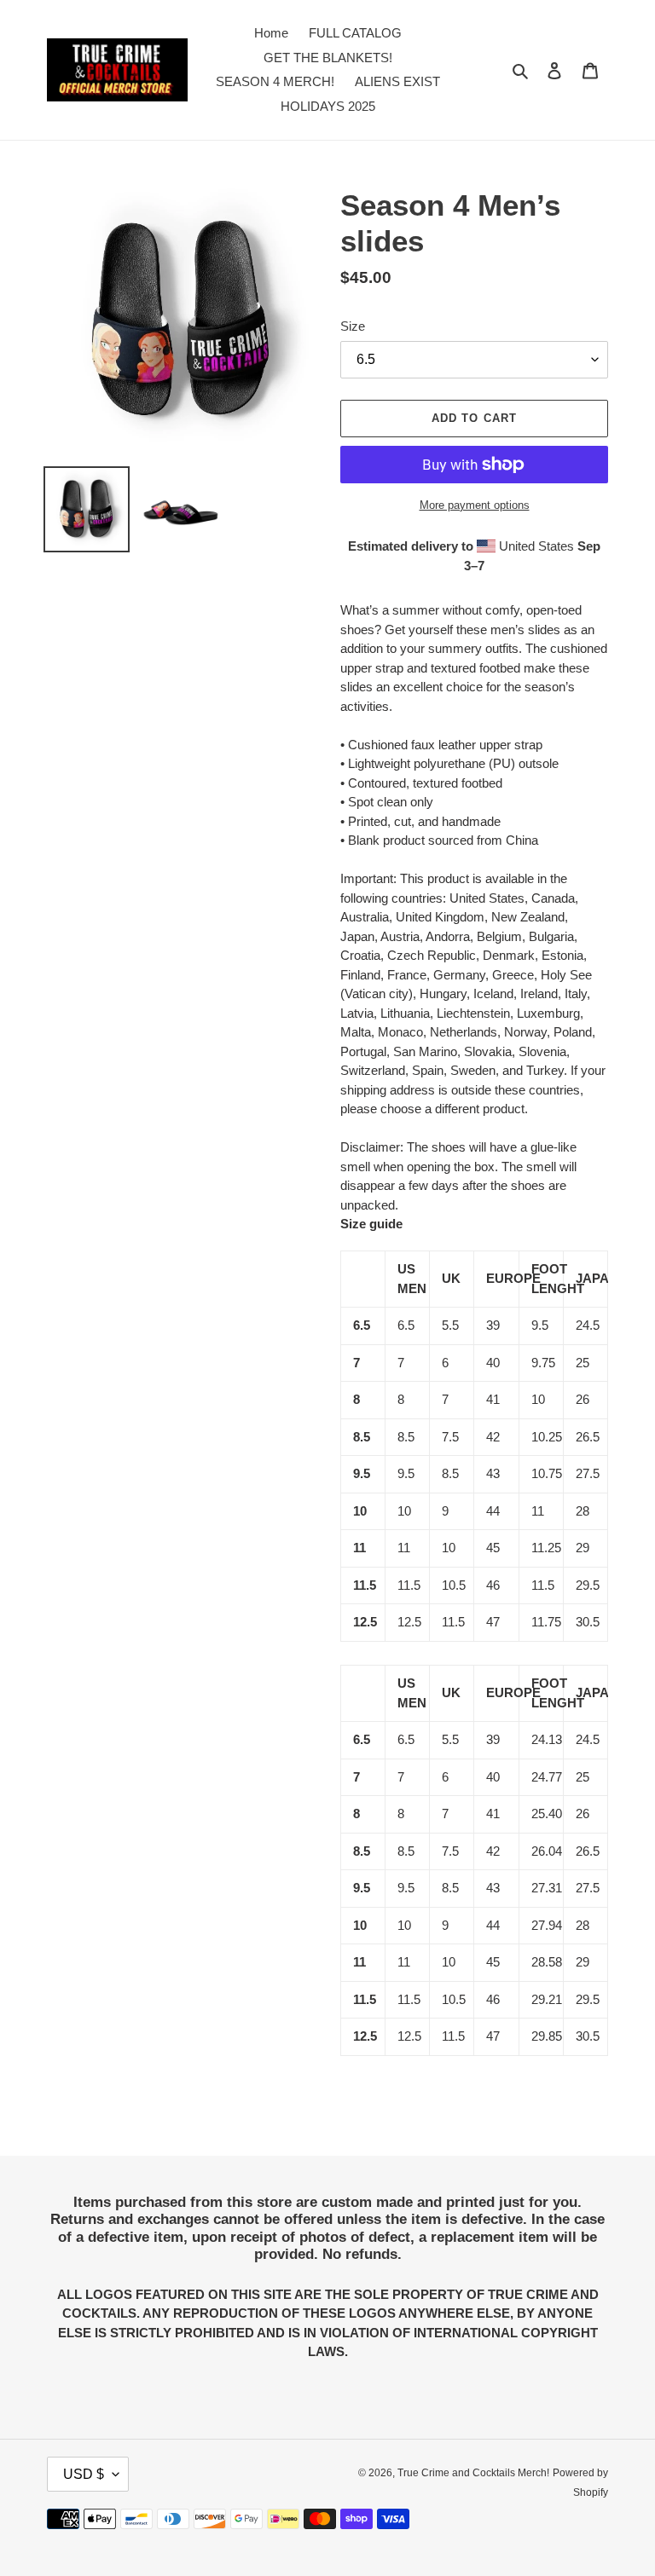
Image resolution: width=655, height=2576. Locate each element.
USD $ (84, 2474)
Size (353, 326)
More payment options (475, 505)
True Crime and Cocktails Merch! (473, 2473)
